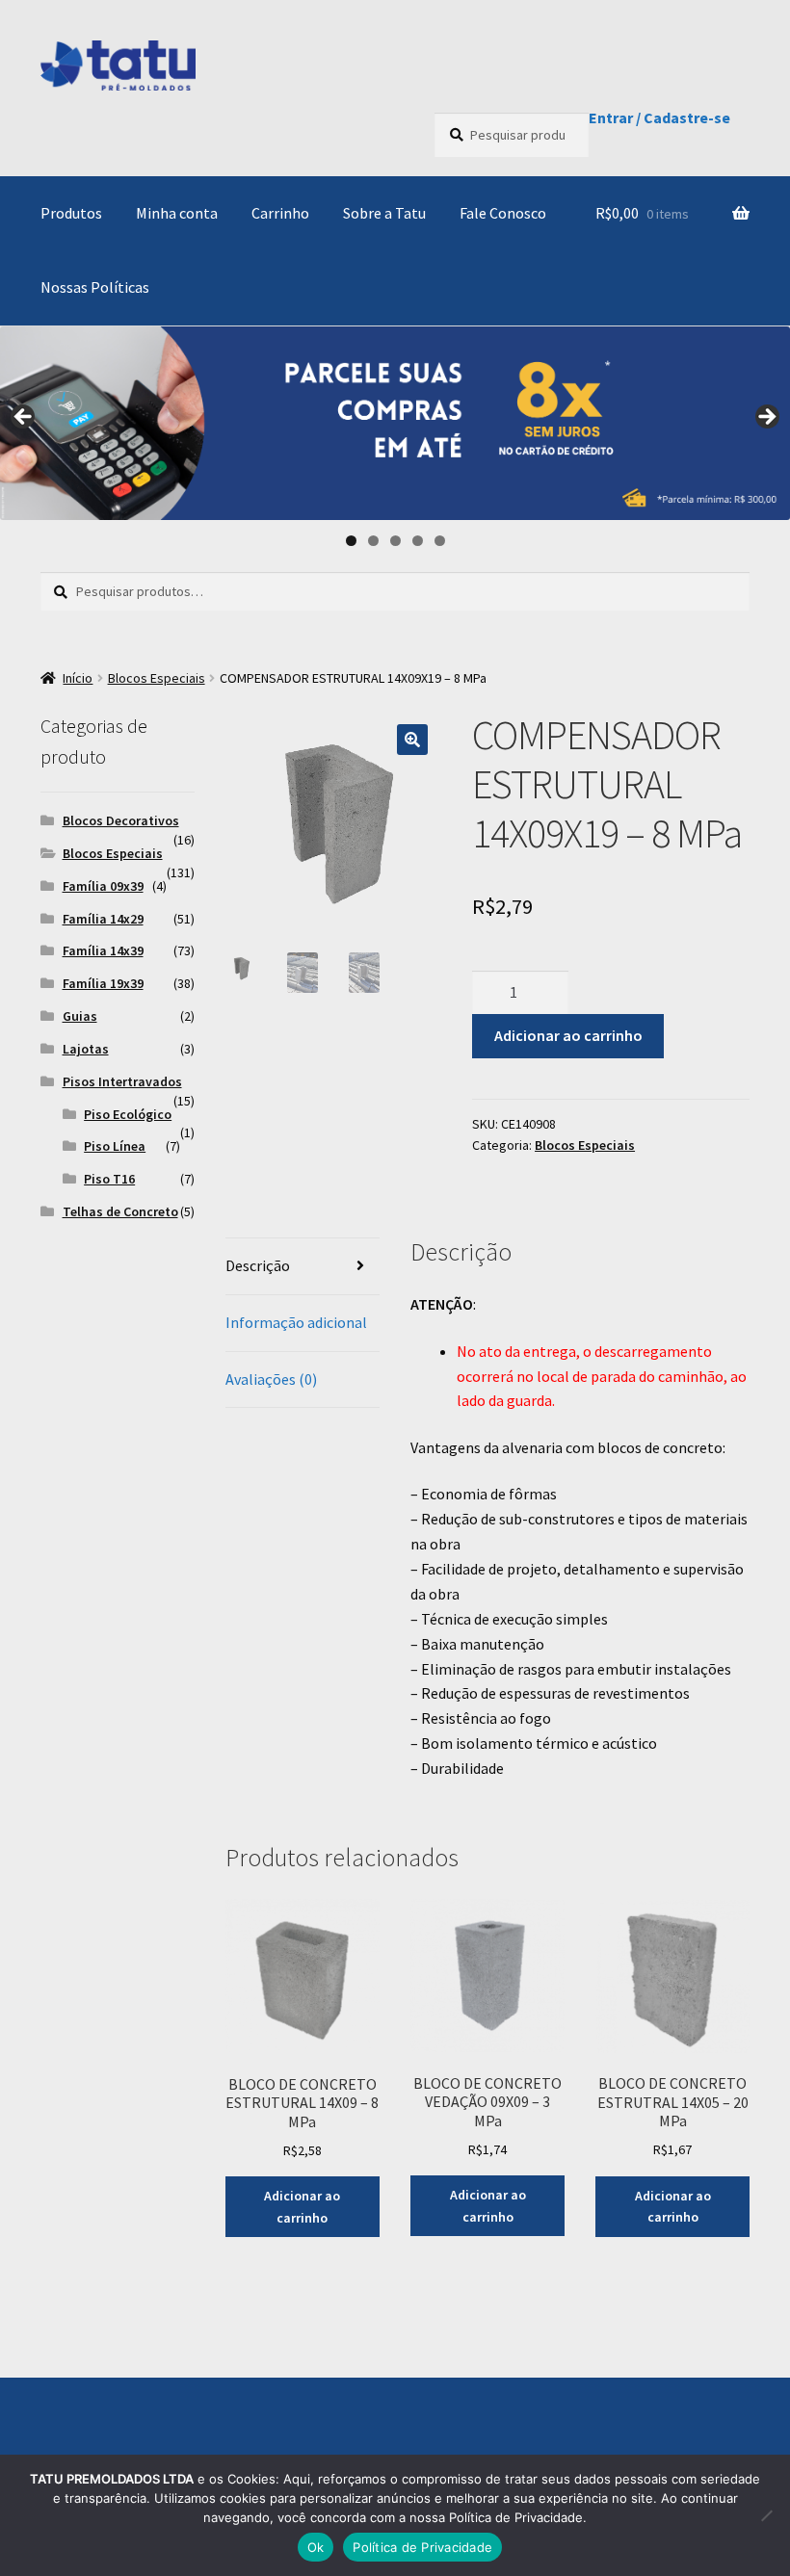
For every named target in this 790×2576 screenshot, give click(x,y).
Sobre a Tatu (384, 213)
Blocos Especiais (157, 678)
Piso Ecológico (128, 1114)
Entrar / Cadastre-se (659, 117)
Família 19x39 (103, 983)
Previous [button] (24, 418)
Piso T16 (109, 1179)
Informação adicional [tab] (296, 1322)
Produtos (71, 213)
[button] (412, 740)
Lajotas (86, 1049)
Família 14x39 (103, 950)
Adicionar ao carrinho (568, 1035)
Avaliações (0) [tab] (271, 1379)
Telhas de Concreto (120, 1211)
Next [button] (766, 418)
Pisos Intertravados (122, 1081)
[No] (766, 2515)
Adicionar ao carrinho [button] (302, 2207)
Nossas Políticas (95, 287)
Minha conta (177, 213)
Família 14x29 (103, 919)
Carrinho (280, 213)
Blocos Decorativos (121, 820)
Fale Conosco (503, 213)
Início (78, 678)
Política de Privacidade (422, 2547)
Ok (316, 2547)
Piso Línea (115, 1146)
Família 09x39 (103, 886)
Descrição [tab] (258, 1265)
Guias (80, 1016)
